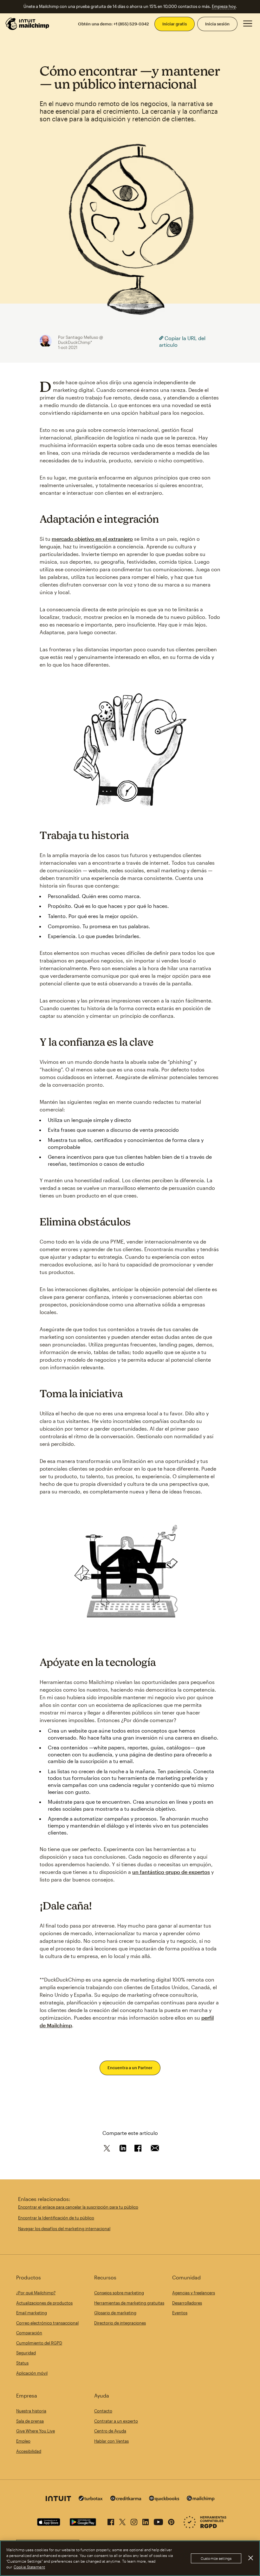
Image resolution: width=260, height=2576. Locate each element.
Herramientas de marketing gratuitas (129, 2303)
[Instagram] (134, 2521)
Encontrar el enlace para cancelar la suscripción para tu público (78, 2207)
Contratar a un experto (116, 2421)
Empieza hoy (224, 6)
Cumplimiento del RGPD (39, 2343)
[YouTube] (158, 2521)
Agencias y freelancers (194, 2293)
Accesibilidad (29, 2451)
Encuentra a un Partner (130, 2068)
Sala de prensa (30, 2421)
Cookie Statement (29, 2567)
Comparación (29, 2333)
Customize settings (216, 2558)
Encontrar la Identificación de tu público (56, 2218)
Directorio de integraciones (120, 2323)
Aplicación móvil (32, 2373)
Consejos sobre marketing (119, 2293)
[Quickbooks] (164, 2499)
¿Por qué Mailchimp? (36, 2293)
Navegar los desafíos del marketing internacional (64, 2229)
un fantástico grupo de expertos (171, 1872)
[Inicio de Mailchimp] (28, 24)
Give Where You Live (36, 2431)
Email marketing (32, 2313)
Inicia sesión (217, 24)
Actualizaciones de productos (44, 2303)
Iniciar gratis (175, 24)
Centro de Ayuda (110, 2431)
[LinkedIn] (146, 2521)
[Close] (250, 2558)
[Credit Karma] (126, 2499)
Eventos (180, 2313)
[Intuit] (58, 2499)
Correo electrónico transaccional (47, 2323)
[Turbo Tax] (91, 2499)
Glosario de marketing (115, 2313)
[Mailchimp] (201, 2499)
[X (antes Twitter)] (122, 2521)
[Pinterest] (171, 2521)
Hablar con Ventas (111, 2441)
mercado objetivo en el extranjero (92, 539)
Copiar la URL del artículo (182, 342)
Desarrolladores (187, 2303)
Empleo (23, 2441)
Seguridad (26, 2353)
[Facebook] (111, 2521)
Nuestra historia (31, 2411)
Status (22, 2363)
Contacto (103, 2411)
